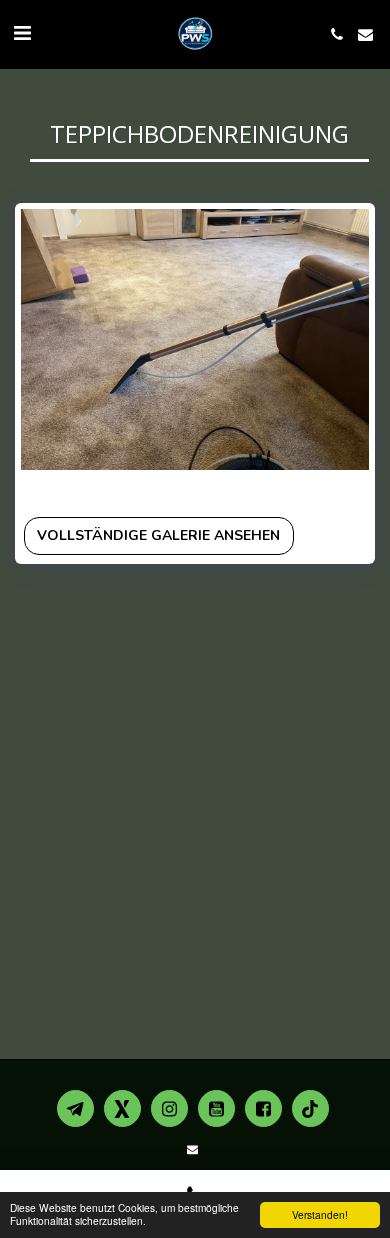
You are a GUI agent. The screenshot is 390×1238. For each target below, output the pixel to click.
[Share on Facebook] (186, 489)
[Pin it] (235, 489)
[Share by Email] (284, 489)
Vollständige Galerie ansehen (158, 535)
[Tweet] (211, 489)
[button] (22, 33)
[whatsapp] (309, 489)
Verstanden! (320, 1214)
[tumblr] (260, 489)
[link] (333, 489)
